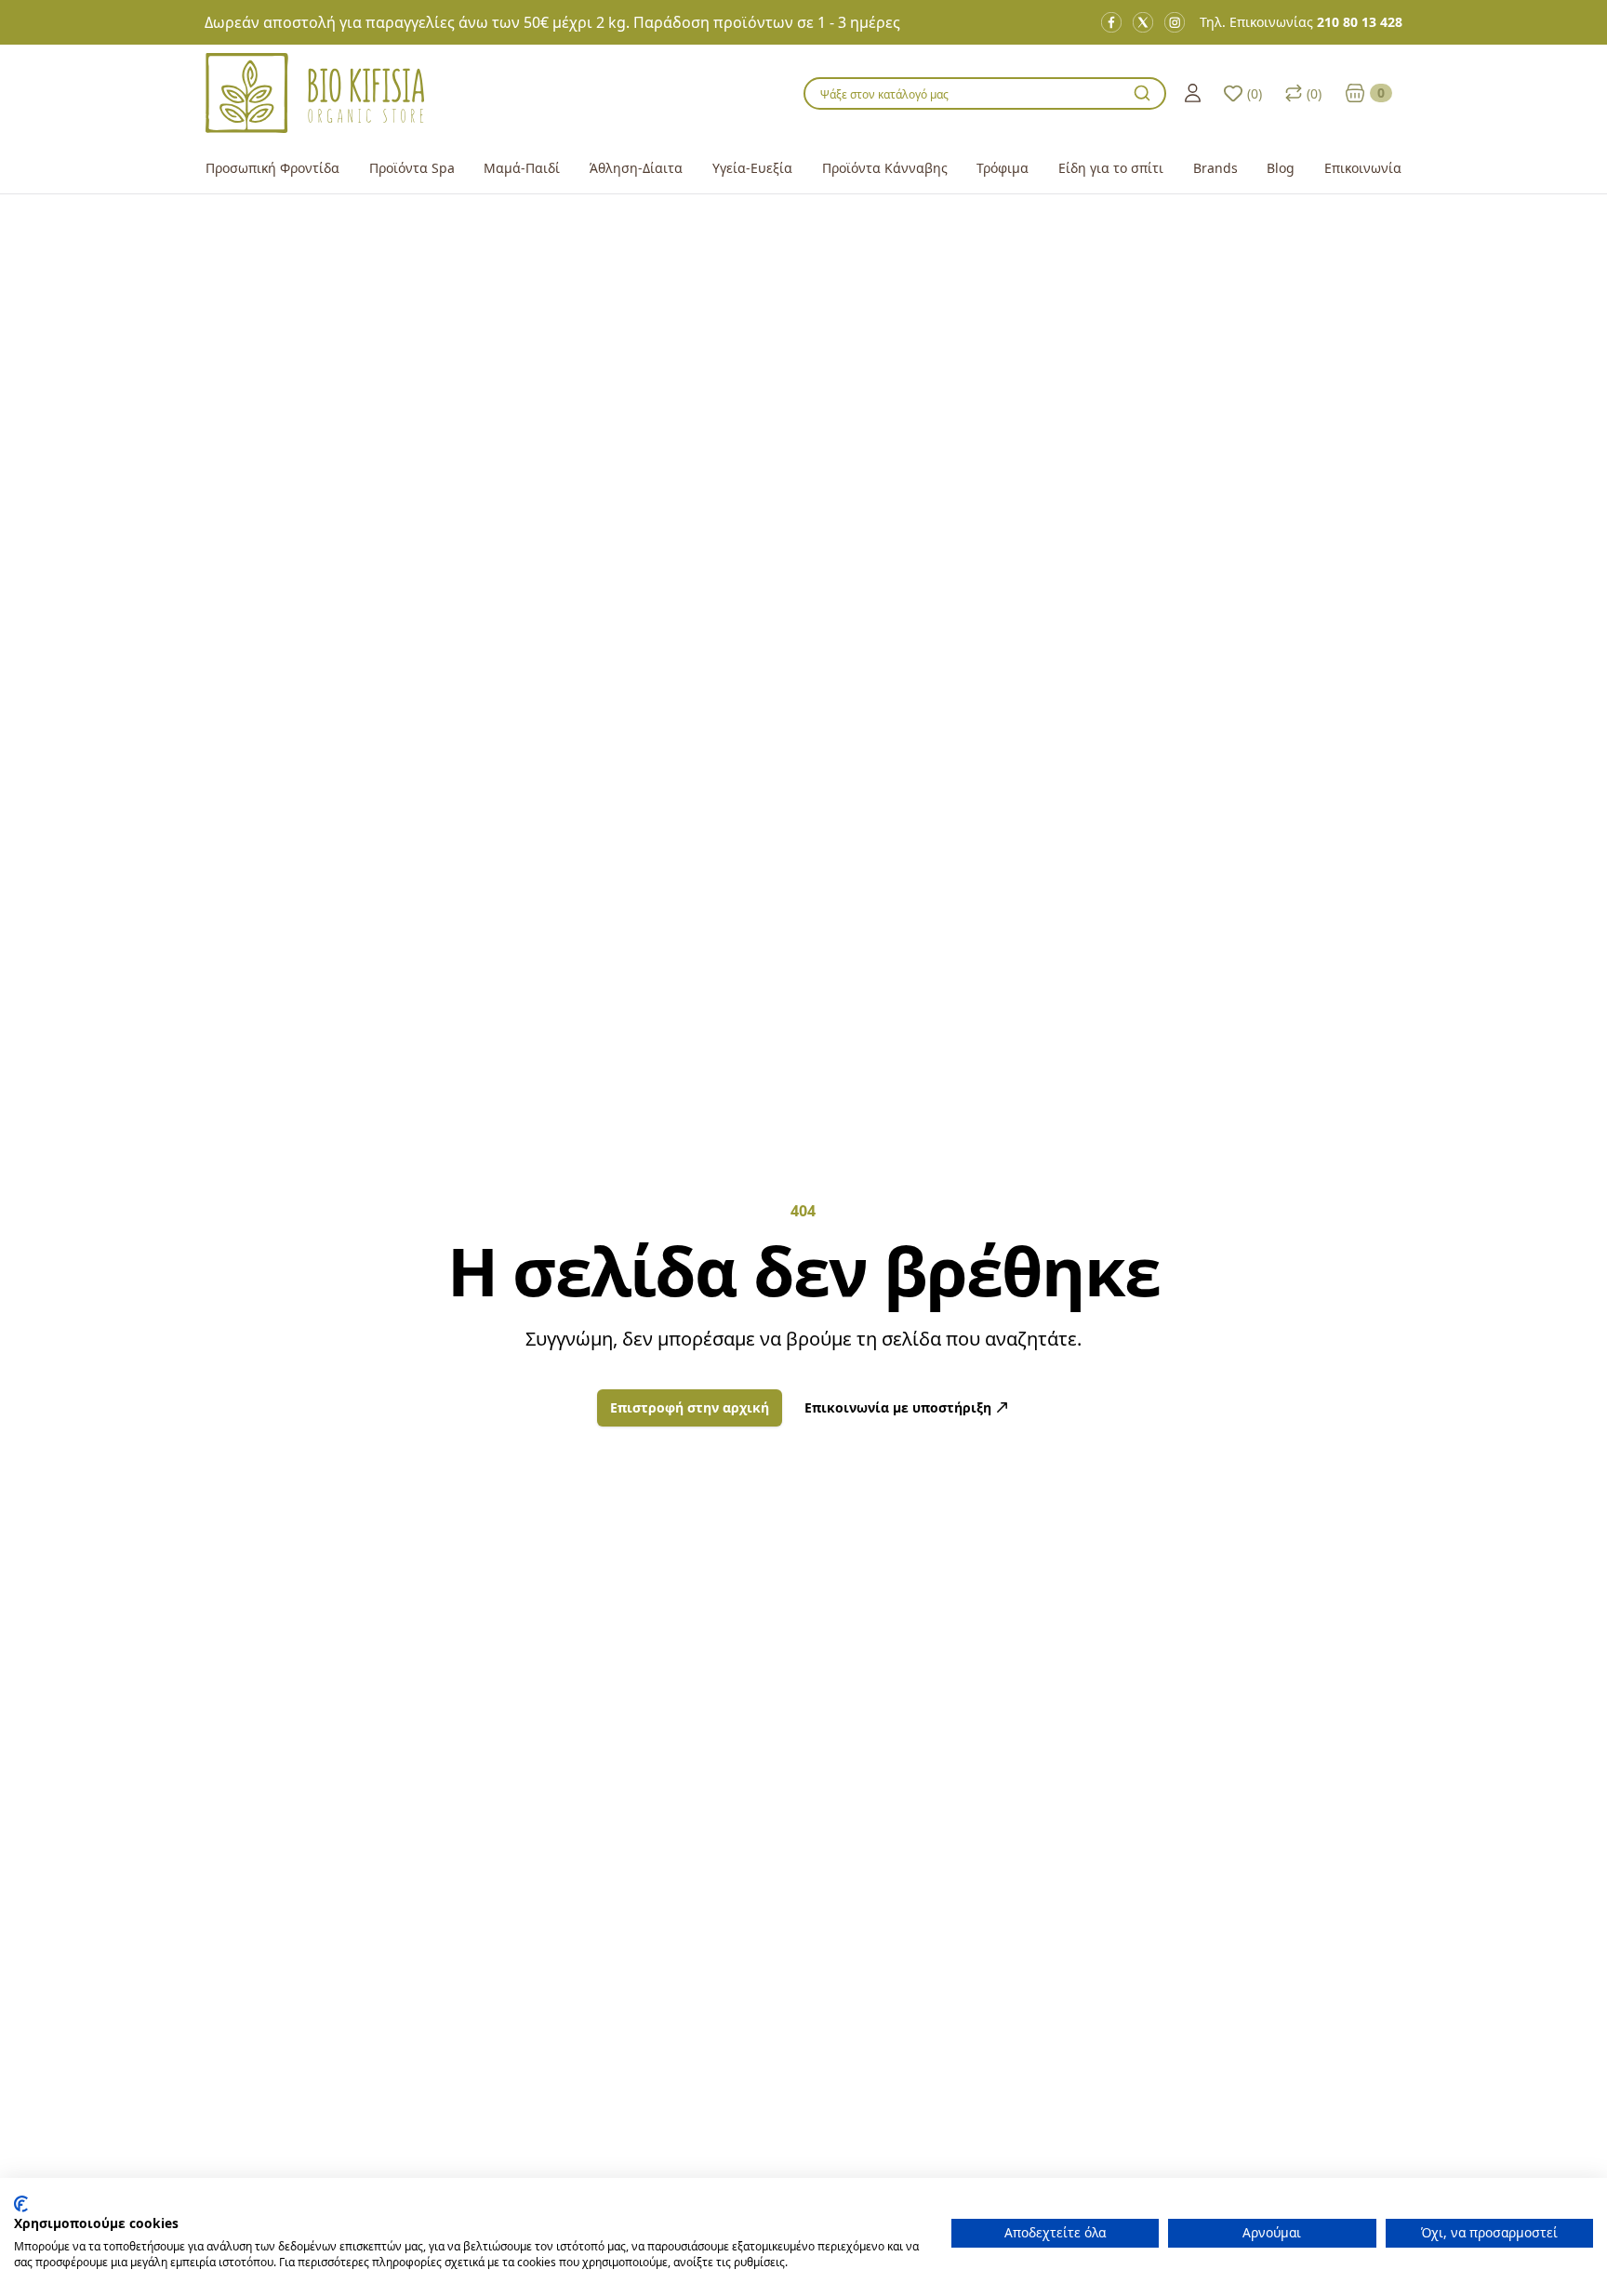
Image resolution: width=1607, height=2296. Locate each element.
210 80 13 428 (1360, 22)
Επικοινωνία (1363, 168)
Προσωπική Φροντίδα (272, 168)
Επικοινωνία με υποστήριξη (898, 1407)
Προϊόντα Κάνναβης (885, 168)
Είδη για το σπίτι (1111, 168)
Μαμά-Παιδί (522, 168)
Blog (1281, 168)
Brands (1215, 168)
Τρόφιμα (1003, 168)
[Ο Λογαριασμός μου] (1193, 93)
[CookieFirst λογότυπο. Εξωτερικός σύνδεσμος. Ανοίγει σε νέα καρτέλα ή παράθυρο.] (21, 2204)
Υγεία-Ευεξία (752, 168)
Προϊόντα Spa (412, 168)
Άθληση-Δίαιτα (636, 168)
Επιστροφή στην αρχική (690, 1407)
